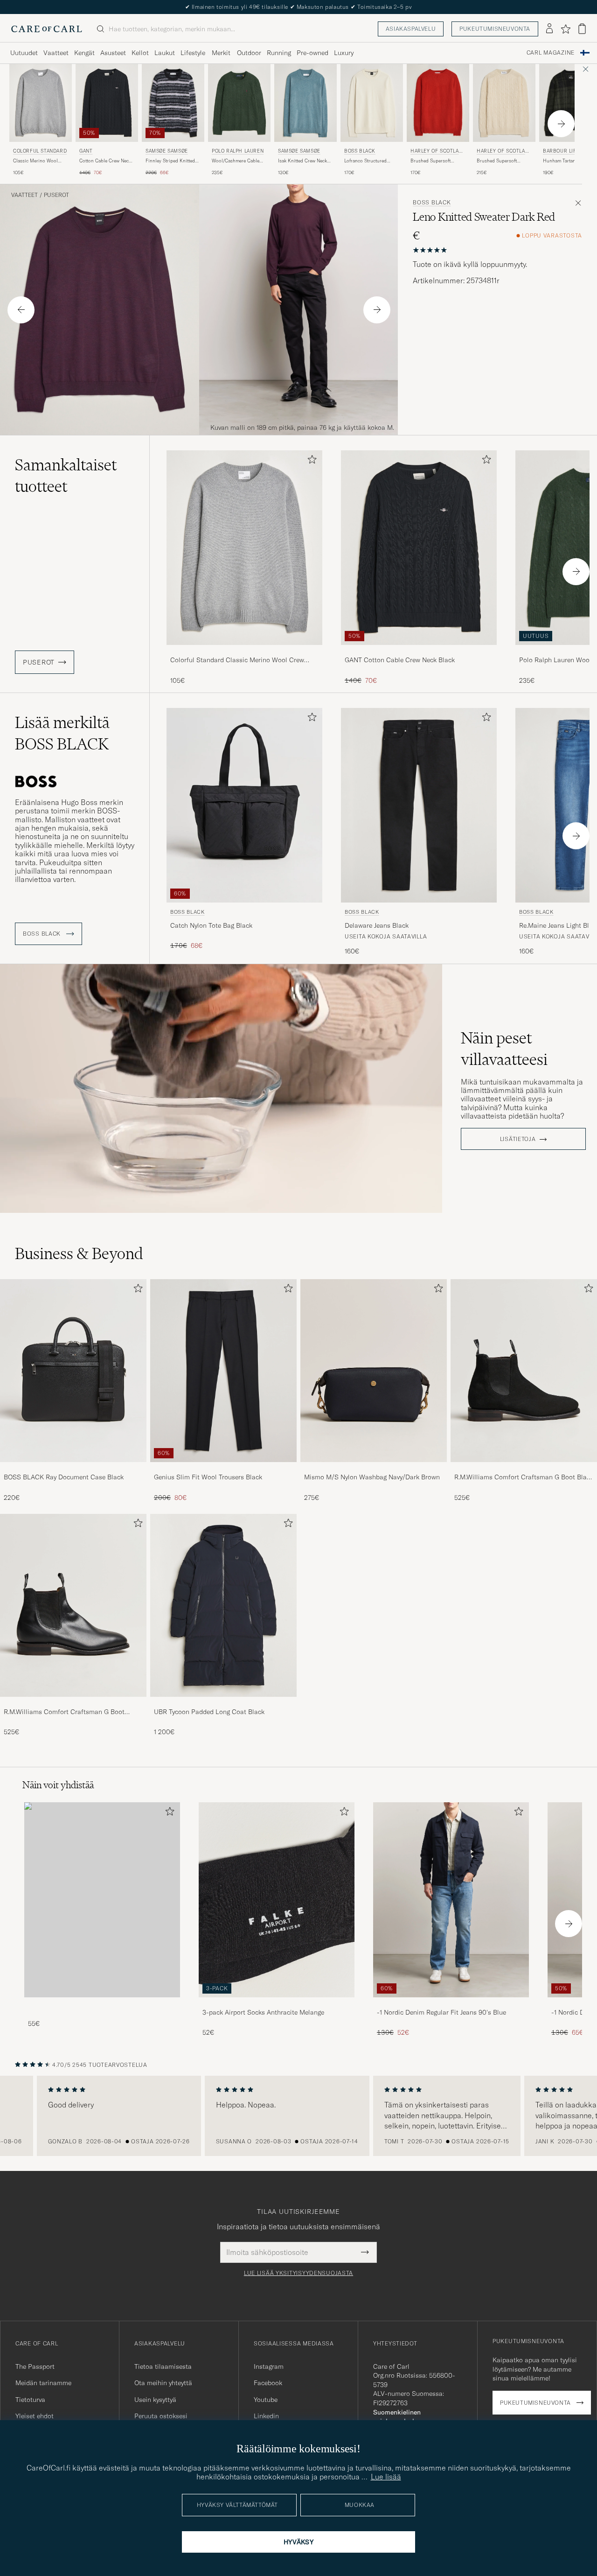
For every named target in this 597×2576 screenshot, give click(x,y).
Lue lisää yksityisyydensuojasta (298, 2273)
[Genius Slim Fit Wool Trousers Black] (223, 1468)
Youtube (266, 2400)
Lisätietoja (518, 1139)
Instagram (269, 2366)
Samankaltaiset (66, 476)
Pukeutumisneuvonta (495, 29)
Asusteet (113, 53)
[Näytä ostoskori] (582, 29)
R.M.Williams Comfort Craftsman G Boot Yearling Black (64, 1712)
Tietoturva (30, 2400)
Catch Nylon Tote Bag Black (211, 925)
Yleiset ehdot (35, 2416)
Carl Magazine (551, 53)
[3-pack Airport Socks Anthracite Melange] (277, 2004)
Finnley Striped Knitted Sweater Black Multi (170, 161)
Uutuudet (24, 53)
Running (279, 53)
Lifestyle (193, 53)
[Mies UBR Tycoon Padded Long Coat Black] (223, 1605)
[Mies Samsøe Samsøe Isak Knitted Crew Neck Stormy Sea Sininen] (305, 103)
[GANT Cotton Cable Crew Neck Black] (419, 651)
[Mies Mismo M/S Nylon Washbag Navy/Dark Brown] (374, 1371)
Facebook (268, 2383)
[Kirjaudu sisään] (549, 29)
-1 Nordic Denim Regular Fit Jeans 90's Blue (441, 2012)
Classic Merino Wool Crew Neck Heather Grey (39, 161)
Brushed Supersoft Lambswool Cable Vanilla (503, 161)
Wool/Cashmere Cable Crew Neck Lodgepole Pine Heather (236, 161)
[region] (298, 2116)
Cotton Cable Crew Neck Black (105, 161)
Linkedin (266, 2416)
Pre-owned (312, 53)
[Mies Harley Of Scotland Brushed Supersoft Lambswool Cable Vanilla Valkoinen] (504, 103)
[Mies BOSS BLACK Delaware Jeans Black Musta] (419, 805)
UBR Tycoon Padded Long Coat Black (209, 1712)
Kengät (84, 53)
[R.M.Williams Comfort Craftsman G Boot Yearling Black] (73, 1703)
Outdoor (249, 53)
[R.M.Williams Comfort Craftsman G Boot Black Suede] (524, 1468)
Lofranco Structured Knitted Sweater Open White (367, 161)
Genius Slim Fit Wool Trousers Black (208, 1477)
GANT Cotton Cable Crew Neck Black (400, 660)
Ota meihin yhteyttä (163, 2383)
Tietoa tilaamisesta (163, 2366)
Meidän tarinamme (43, 2383)
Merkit (221, 53)
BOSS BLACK (360, 151)
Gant (86, 151)
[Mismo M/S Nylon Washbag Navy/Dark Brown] (374, 1468)
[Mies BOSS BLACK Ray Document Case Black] (73, 1371)
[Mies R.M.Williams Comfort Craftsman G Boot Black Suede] (524, 1371)
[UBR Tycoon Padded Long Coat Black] (223, 1703)
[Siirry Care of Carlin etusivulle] (47, 29)
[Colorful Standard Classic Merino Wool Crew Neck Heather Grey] (244, 651)
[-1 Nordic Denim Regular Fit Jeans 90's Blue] (451, 2004)
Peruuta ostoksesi (161, 2416)
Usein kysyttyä (155, 2400)
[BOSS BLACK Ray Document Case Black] (73, 1468)
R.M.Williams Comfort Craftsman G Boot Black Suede (524, 1477)
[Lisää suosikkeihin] (310, 461)
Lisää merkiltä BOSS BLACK (62, 733)
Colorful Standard (40, 151)
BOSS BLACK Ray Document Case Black (64, 1477)
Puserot (56, 195)
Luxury (344, 53)
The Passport (35, 2366)
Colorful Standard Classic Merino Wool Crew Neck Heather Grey (237, 660)
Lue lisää (386, 2477)
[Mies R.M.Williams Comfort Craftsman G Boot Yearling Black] (73, 1605)
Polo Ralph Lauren (238, 151)
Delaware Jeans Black (377, 925)
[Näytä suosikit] (566, 29)
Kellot (140, 53)
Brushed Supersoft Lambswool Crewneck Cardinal (433, 161)
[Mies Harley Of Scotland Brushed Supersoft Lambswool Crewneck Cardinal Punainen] (438, 103)
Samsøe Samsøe (167, 151)
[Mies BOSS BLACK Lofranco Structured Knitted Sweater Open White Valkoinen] (372, 103)
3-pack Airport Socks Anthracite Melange (263, 2012)
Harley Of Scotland (436, 152)
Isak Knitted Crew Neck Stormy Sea (302, 161)
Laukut (165, 53)
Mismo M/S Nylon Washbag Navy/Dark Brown (372, 1477)
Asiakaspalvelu (411, 29)
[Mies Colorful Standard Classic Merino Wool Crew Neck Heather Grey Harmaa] (41, 103)
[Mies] (102, 1900)
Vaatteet (56, 53)
